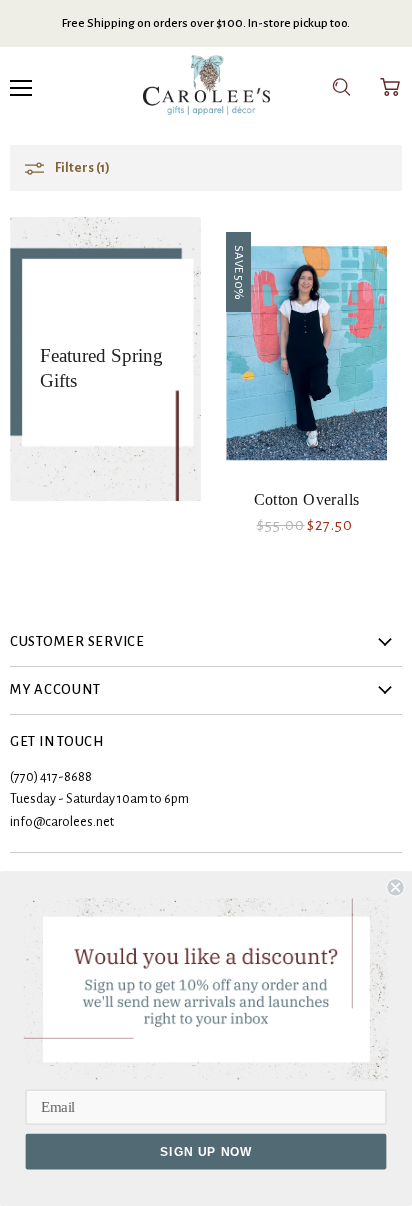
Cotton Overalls (307, 499)
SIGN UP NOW (206, 1152)
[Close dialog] (395, 887)
